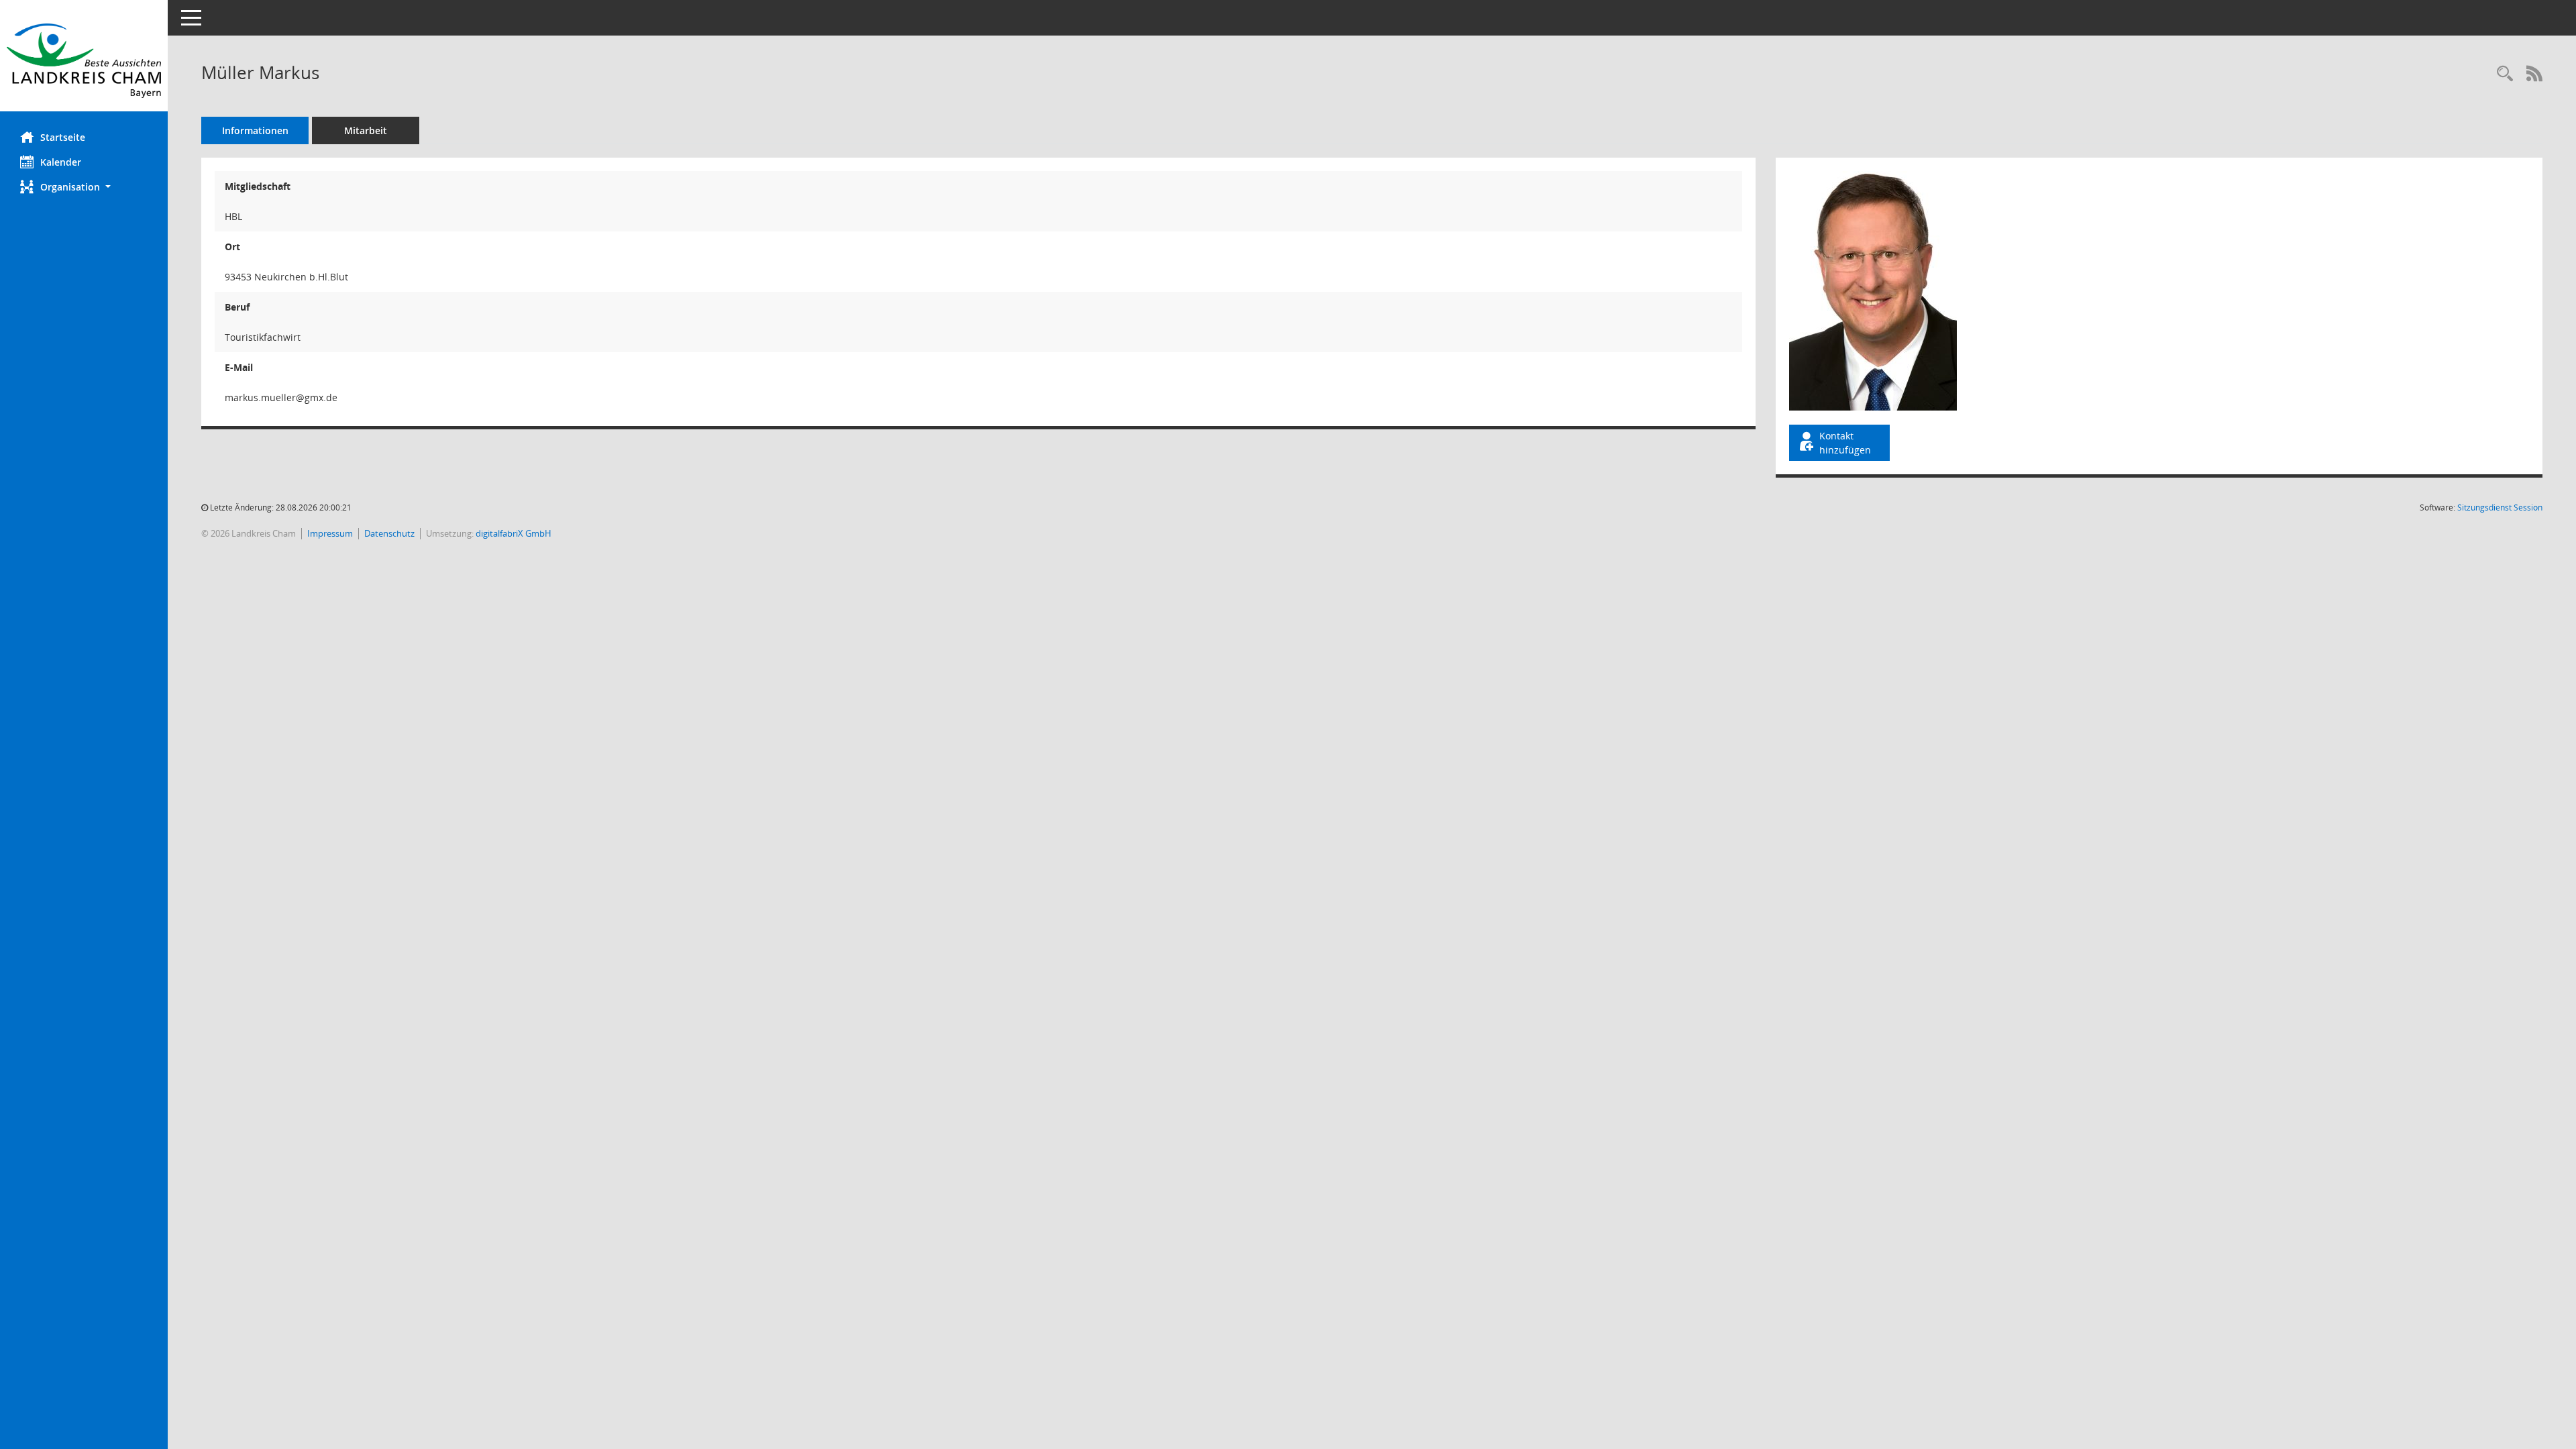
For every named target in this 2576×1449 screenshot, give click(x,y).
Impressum (330, 533)
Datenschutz (389, 533)
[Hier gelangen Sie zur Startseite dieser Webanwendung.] (84, 61)
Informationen (255, 130)
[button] (84, 187)
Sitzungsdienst (2500, 507)
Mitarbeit (366, 130)
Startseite (63, 137)
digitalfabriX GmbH (514, 533)
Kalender (61, 162)
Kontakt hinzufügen (1845, 443)
